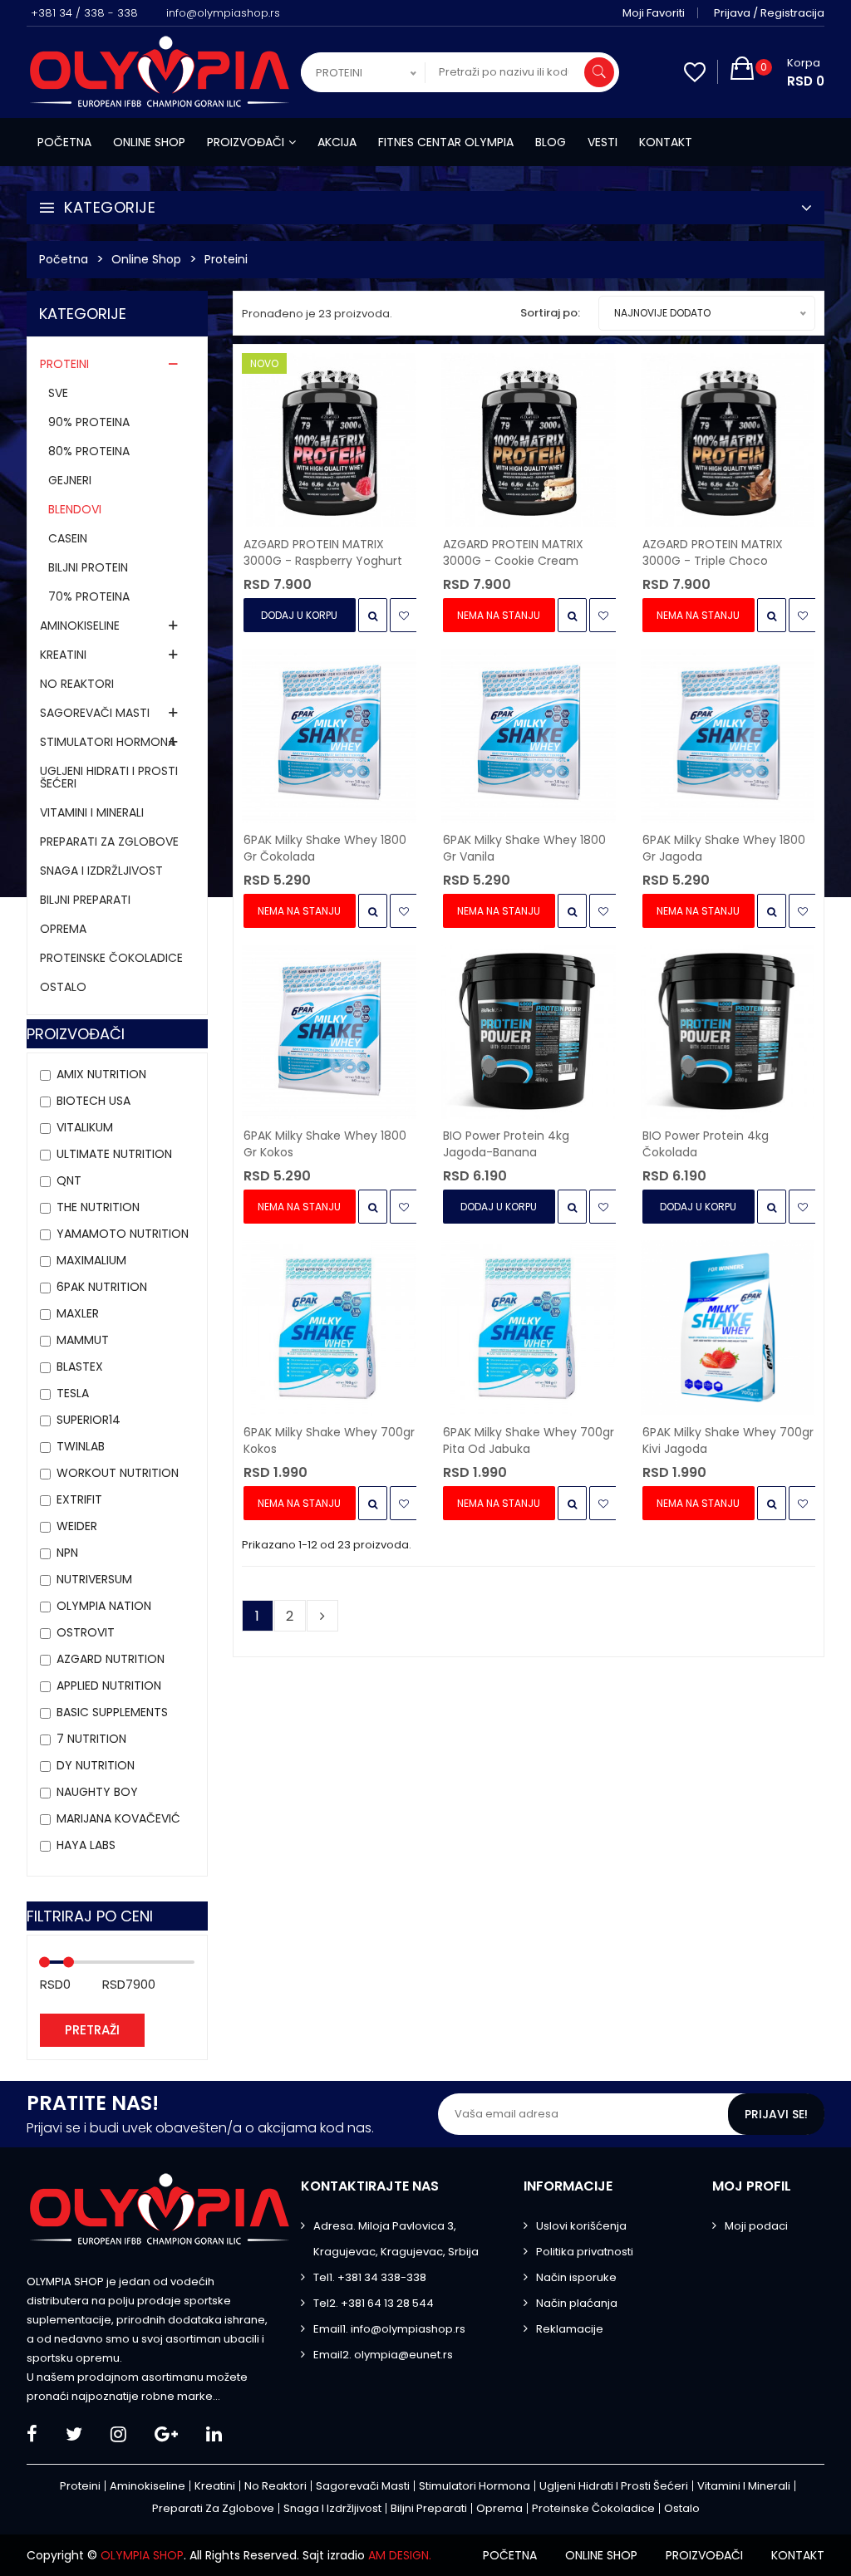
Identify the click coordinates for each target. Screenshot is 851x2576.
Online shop (149, 142)
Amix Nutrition (101, 1074)
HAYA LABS (86, 1845)
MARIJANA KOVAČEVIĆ (118, 1818)
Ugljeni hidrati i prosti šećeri (109, 777)
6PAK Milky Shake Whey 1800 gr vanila (524, 848)
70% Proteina (89, 596)
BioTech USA (93, 1101)
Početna (64, 142)
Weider (77, 1526)
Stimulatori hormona (108, 742)
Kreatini (63, 655)
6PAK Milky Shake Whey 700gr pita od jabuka (529, 1440)
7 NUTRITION (91, 1739)
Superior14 (89, 1420)
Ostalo (63, 987)
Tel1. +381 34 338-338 (370, 2277)
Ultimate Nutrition (114, 1154)
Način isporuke (576, 2277)
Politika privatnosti (585, 2252)
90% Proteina (89, 422)
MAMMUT (83, 1340)
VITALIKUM (85, 1127)
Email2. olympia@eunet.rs (383, 2355)
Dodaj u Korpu (299, 615)
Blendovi (75, 509)
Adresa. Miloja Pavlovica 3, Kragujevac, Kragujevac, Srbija (396, 2239)
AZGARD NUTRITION (111, 1659)
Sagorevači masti (95, 713)
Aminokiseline (80, 626)
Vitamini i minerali (92, 812)
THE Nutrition (98, 1207)
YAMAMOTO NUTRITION (123, 1234)
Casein (68, 538)
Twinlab (81, 1446)
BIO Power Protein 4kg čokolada (706, 1144)
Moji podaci (756, 2226)
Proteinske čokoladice (111, 958)
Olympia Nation (104, 1606)
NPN (67, 1553)
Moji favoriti (654, 13)
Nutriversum (94, 1579)
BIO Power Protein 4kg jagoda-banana (506, 1144)
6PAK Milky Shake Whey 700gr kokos (329, 1440)
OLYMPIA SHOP (142, 2555)
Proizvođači (246, 142)
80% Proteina (89, 451)
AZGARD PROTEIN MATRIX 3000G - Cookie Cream (513, 552)
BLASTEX (80, 1367)
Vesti (603, 142)
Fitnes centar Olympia (446, 142)
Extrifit (79, 1499)
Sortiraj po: (550, 313)
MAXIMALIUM (91, 1260)
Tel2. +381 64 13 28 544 (374, 2303)
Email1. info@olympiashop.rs (389, 2329)
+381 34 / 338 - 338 (84, 13)
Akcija (337, 142)
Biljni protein (88, 567)
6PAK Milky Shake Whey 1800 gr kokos (325, 1144)
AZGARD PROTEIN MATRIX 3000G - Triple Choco (713, 552)
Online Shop (146, 259)
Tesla (73, 1393)
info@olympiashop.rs (223, 13)
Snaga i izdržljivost (101, 871)
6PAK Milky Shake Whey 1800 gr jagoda (724, 848)
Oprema (63, 929)
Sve (58, 393)
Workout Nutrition (118, 1473)
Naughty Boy (97, 1792)
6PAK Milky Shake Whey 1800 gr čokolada (325, 848)
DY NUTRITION (96, 1765)
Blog (551, 142)
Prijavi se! (776, 2114)
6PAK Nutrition (102, 1287)
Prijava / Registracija (769, 13)
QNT (69, 1180)
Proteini (226, 259)
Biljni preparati (85, 900)
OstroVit (86, 1632)
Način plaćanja (577, 2303)
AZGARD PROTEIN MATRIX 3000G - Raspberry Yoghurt (323, 552)
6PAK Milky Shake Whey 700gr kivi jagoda (728, 1440)
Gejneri (70, 480)
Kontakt (666, 142)
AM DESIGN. (400, 2555)
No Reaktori (77, 684)
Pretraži (92, 2030)
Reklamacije (570, 2329)
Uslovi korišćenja (581, 2226)
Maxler (78, 1313)
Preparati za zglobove (109, 841)
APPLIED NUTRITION (109, 1685)
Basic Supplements (112, 1712)
